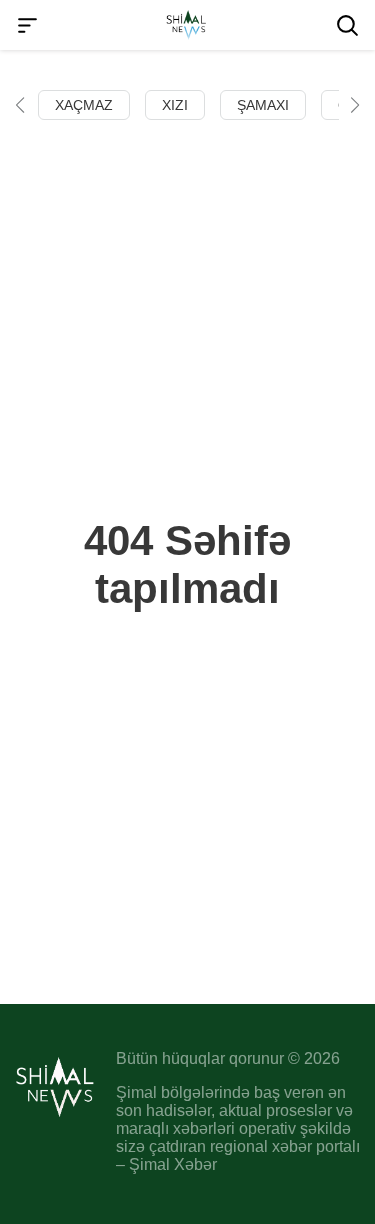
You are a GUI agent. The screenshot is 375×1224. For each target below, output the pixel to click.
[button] (20, 105)
